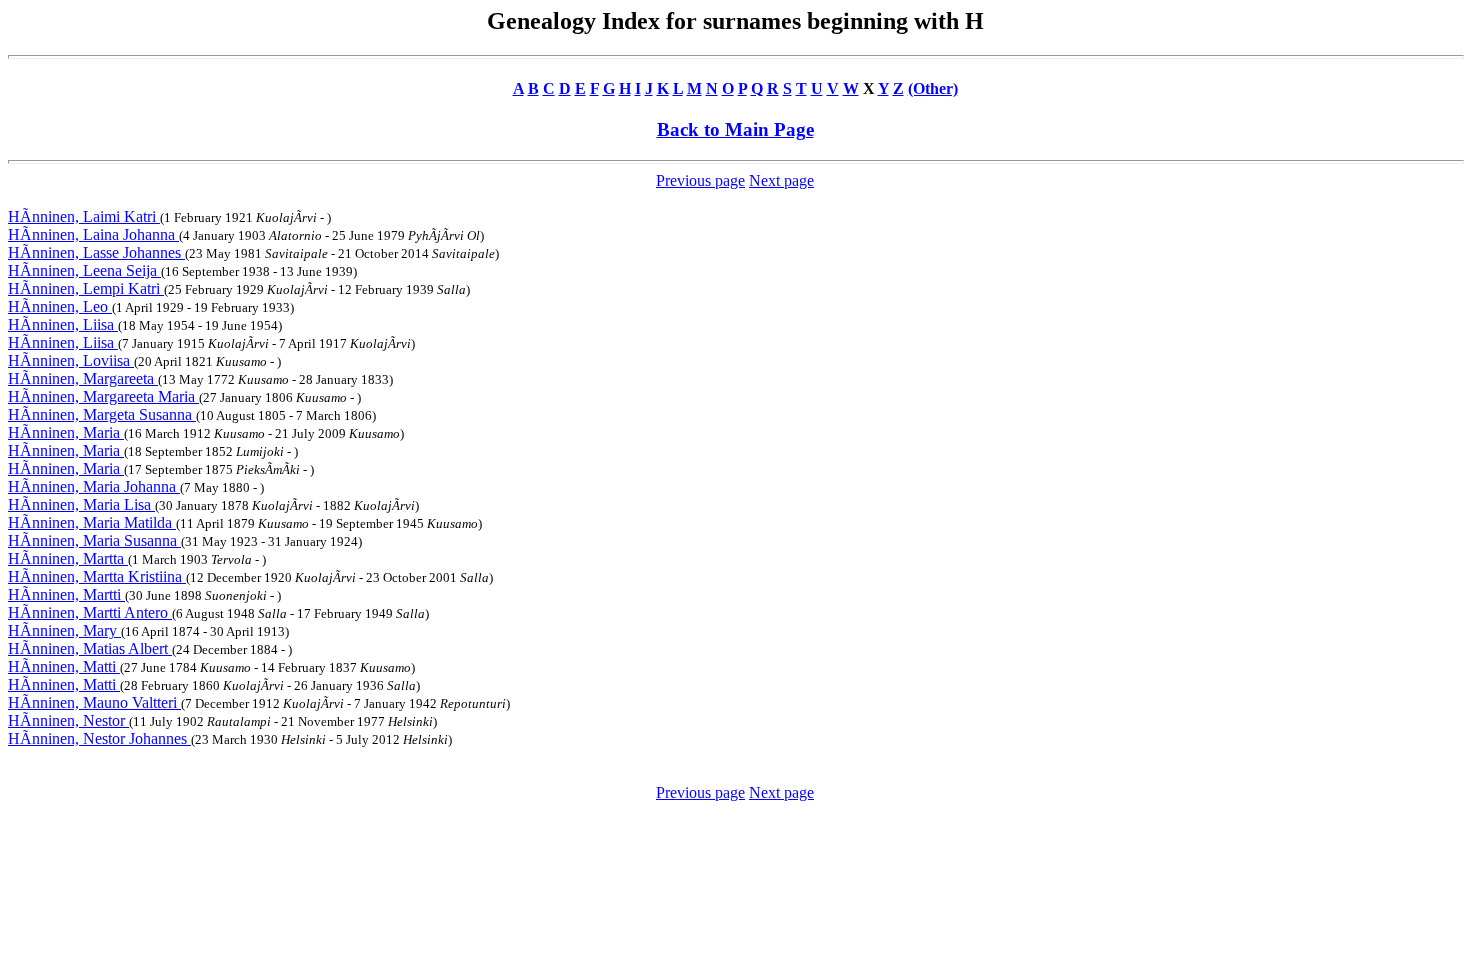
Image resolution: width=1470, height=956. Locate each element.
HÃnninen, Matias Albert (90, 648)
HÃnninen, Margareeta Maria (103, 396)
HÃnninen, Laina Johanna (93, 234)
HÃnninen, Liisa (63, 324)
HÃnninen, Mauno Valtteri (94, 702)
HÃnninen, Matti (64, 666)
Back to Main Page (735, 129)
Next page (781, 180)
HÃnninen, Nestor (68, 720)
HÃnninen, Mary (64, 630)
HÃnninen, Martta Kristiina (97, 576)
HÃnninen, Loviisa (71, 360)
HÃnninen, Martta (68, 558)
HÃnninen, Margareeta (83, 378)
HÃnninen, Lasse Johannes (96, 252)
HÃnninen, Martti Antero (90, 612)
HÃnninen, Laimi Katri (84, 216)
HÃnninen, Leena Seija (84, 270)
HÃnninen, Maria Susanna (94, 540)
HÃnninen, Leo (60, 306)
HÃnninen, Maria (66, 432)
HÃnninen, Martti (66, 594)
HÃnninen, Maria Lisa (81, 504)
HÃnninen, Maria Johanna (94, 486)
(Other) (933, 88)
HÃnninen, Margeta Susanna (102, 414)
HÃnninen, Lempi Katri (86, 288)
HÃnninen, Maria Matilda (92, 522)
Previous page (700, 180)
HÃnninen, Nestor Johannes (99, 738)
